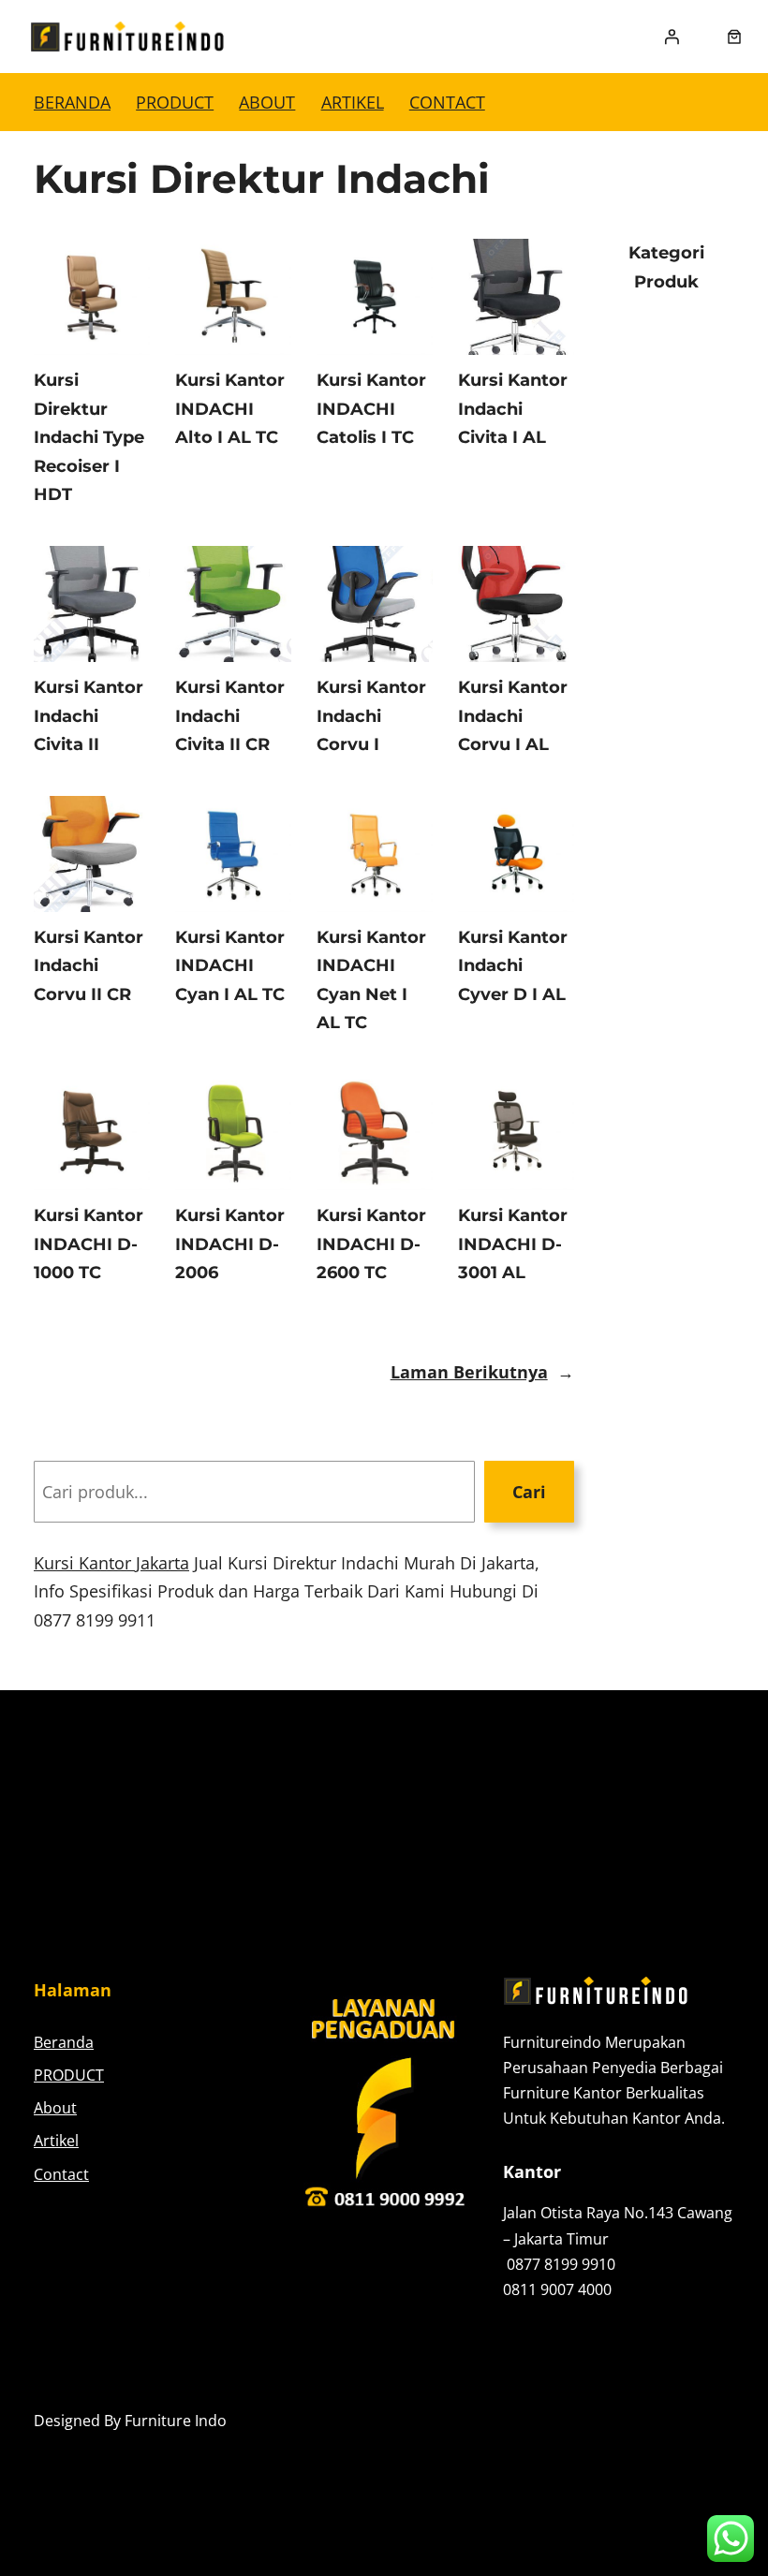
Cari (529, 1492)
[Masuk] (672, 37)
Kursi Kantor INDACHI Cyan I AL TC (230, 966)
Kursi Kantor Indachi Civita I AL (513, 409)
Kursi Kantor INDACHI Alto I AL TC (230, 409)
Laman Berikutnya (482, 1372)
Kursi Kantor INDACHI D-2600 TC (371, 1244)
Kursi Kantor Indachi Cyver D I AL (513, 966)
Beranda (72, 102)
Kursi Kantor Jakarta (111, 1563)
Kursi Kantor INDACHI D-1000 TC (89, 1244)
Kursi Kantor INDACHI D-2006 (230, 1244)
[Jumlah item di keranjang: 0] (734, 37)
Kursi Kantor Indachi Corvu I (371, 716)
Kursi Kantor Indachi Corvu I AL (513, 716)
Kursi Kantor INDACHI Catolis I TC (371, 409)
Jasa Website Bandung (656, 2421)
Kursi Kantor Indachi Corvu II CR (89, 966)
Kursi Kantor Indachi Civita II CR (230, 716)
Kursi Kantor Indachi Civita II (89, 716)
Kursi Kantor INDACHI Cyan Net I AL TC (371, 980)
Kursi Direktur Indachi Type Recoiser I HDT (89, 437)
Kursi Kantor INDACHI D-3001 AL (513, 1244)
